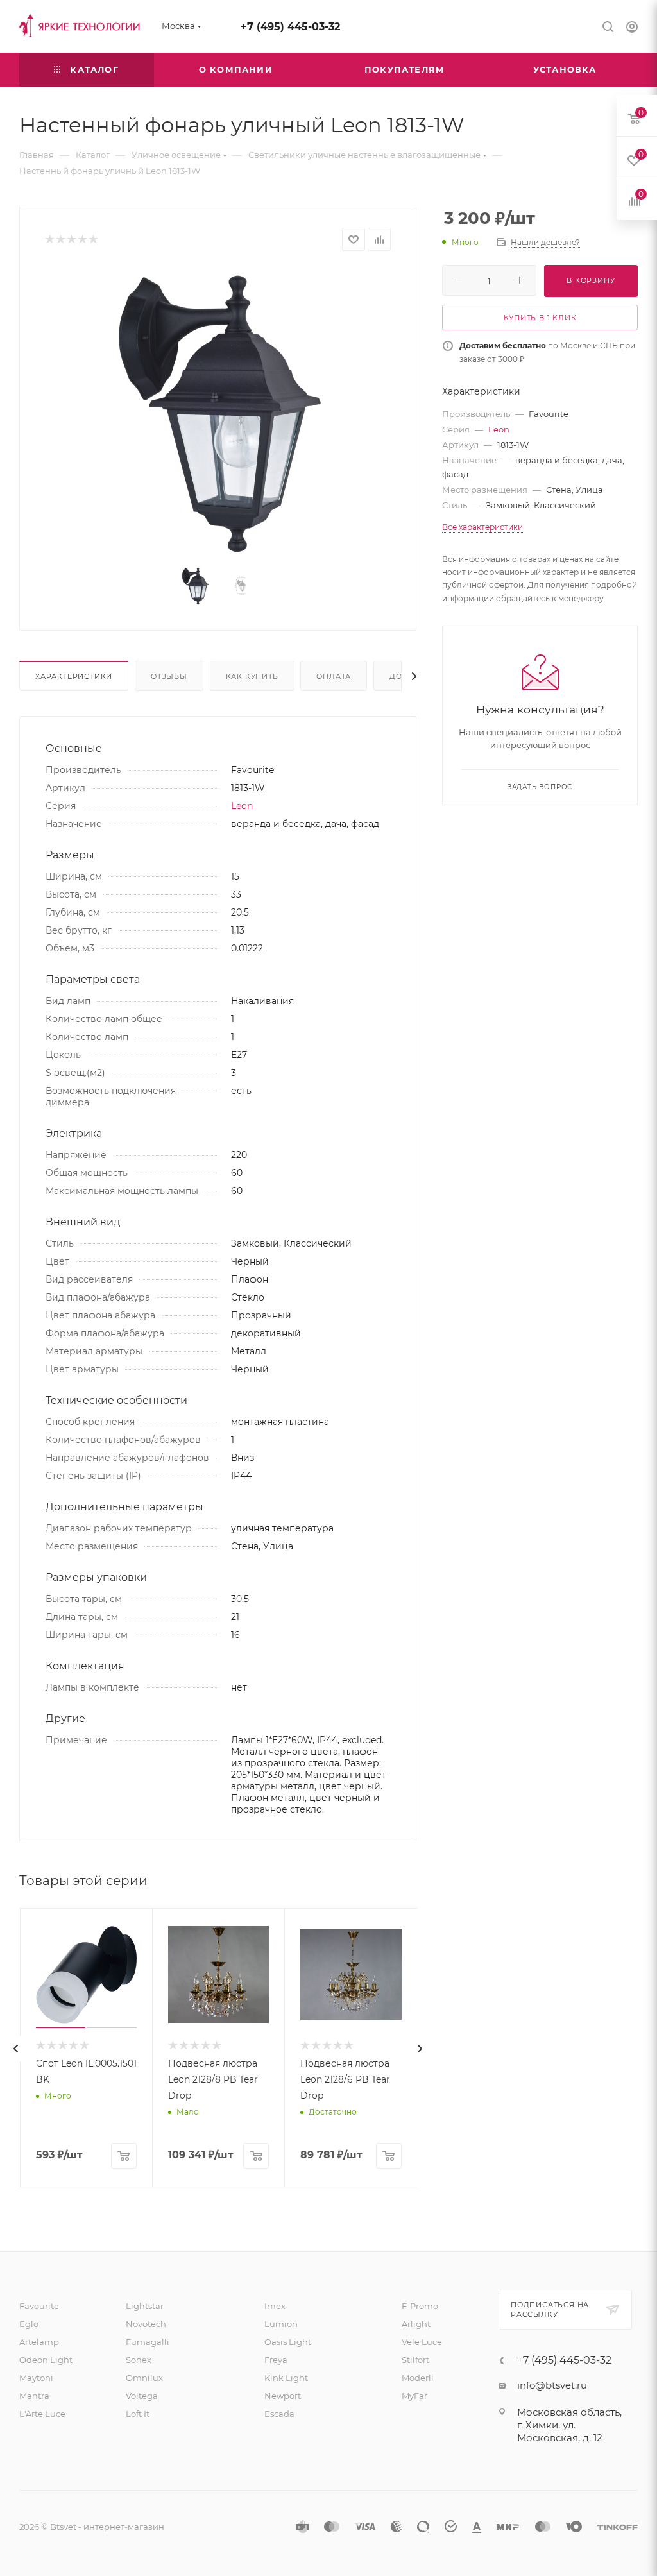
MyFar (414, 2396)
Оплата (334, 676)
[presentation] (16, 2049)
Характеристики (74, 676)
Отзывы (169, 676)
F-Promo (420, 2306)
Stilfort (415, 2360)
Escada (279, 2414)
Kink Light (286, 2378)
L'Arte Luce (42, 2414)
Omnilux (144, 2378)
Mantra (34, 2396)
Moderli (418, 2378)
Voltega (142, 2396)
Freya (276, 2360)
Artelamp (39, 2342)
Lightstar (145, 2306)
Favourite (39, 2306)
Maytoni (36, 2378)
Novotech (146, 2324)
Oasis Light (288, 2342)
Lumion (281, 2324)
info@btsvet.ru (552, 2385)
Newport (283, 2396)
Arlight (416, 2324)
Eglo (29, 2324)
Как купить (252, 676)
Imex (275, 2306)
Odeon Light (46, 2360)
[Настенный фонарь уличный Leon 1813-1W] (218, 411)
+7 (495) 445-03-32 (290, 27)
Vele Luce (422, 2342)
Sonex (139, 2360)
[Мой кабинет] (632, 29)
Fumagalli (148, 2342)
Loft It (138, 2414)
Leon (242, 806)
